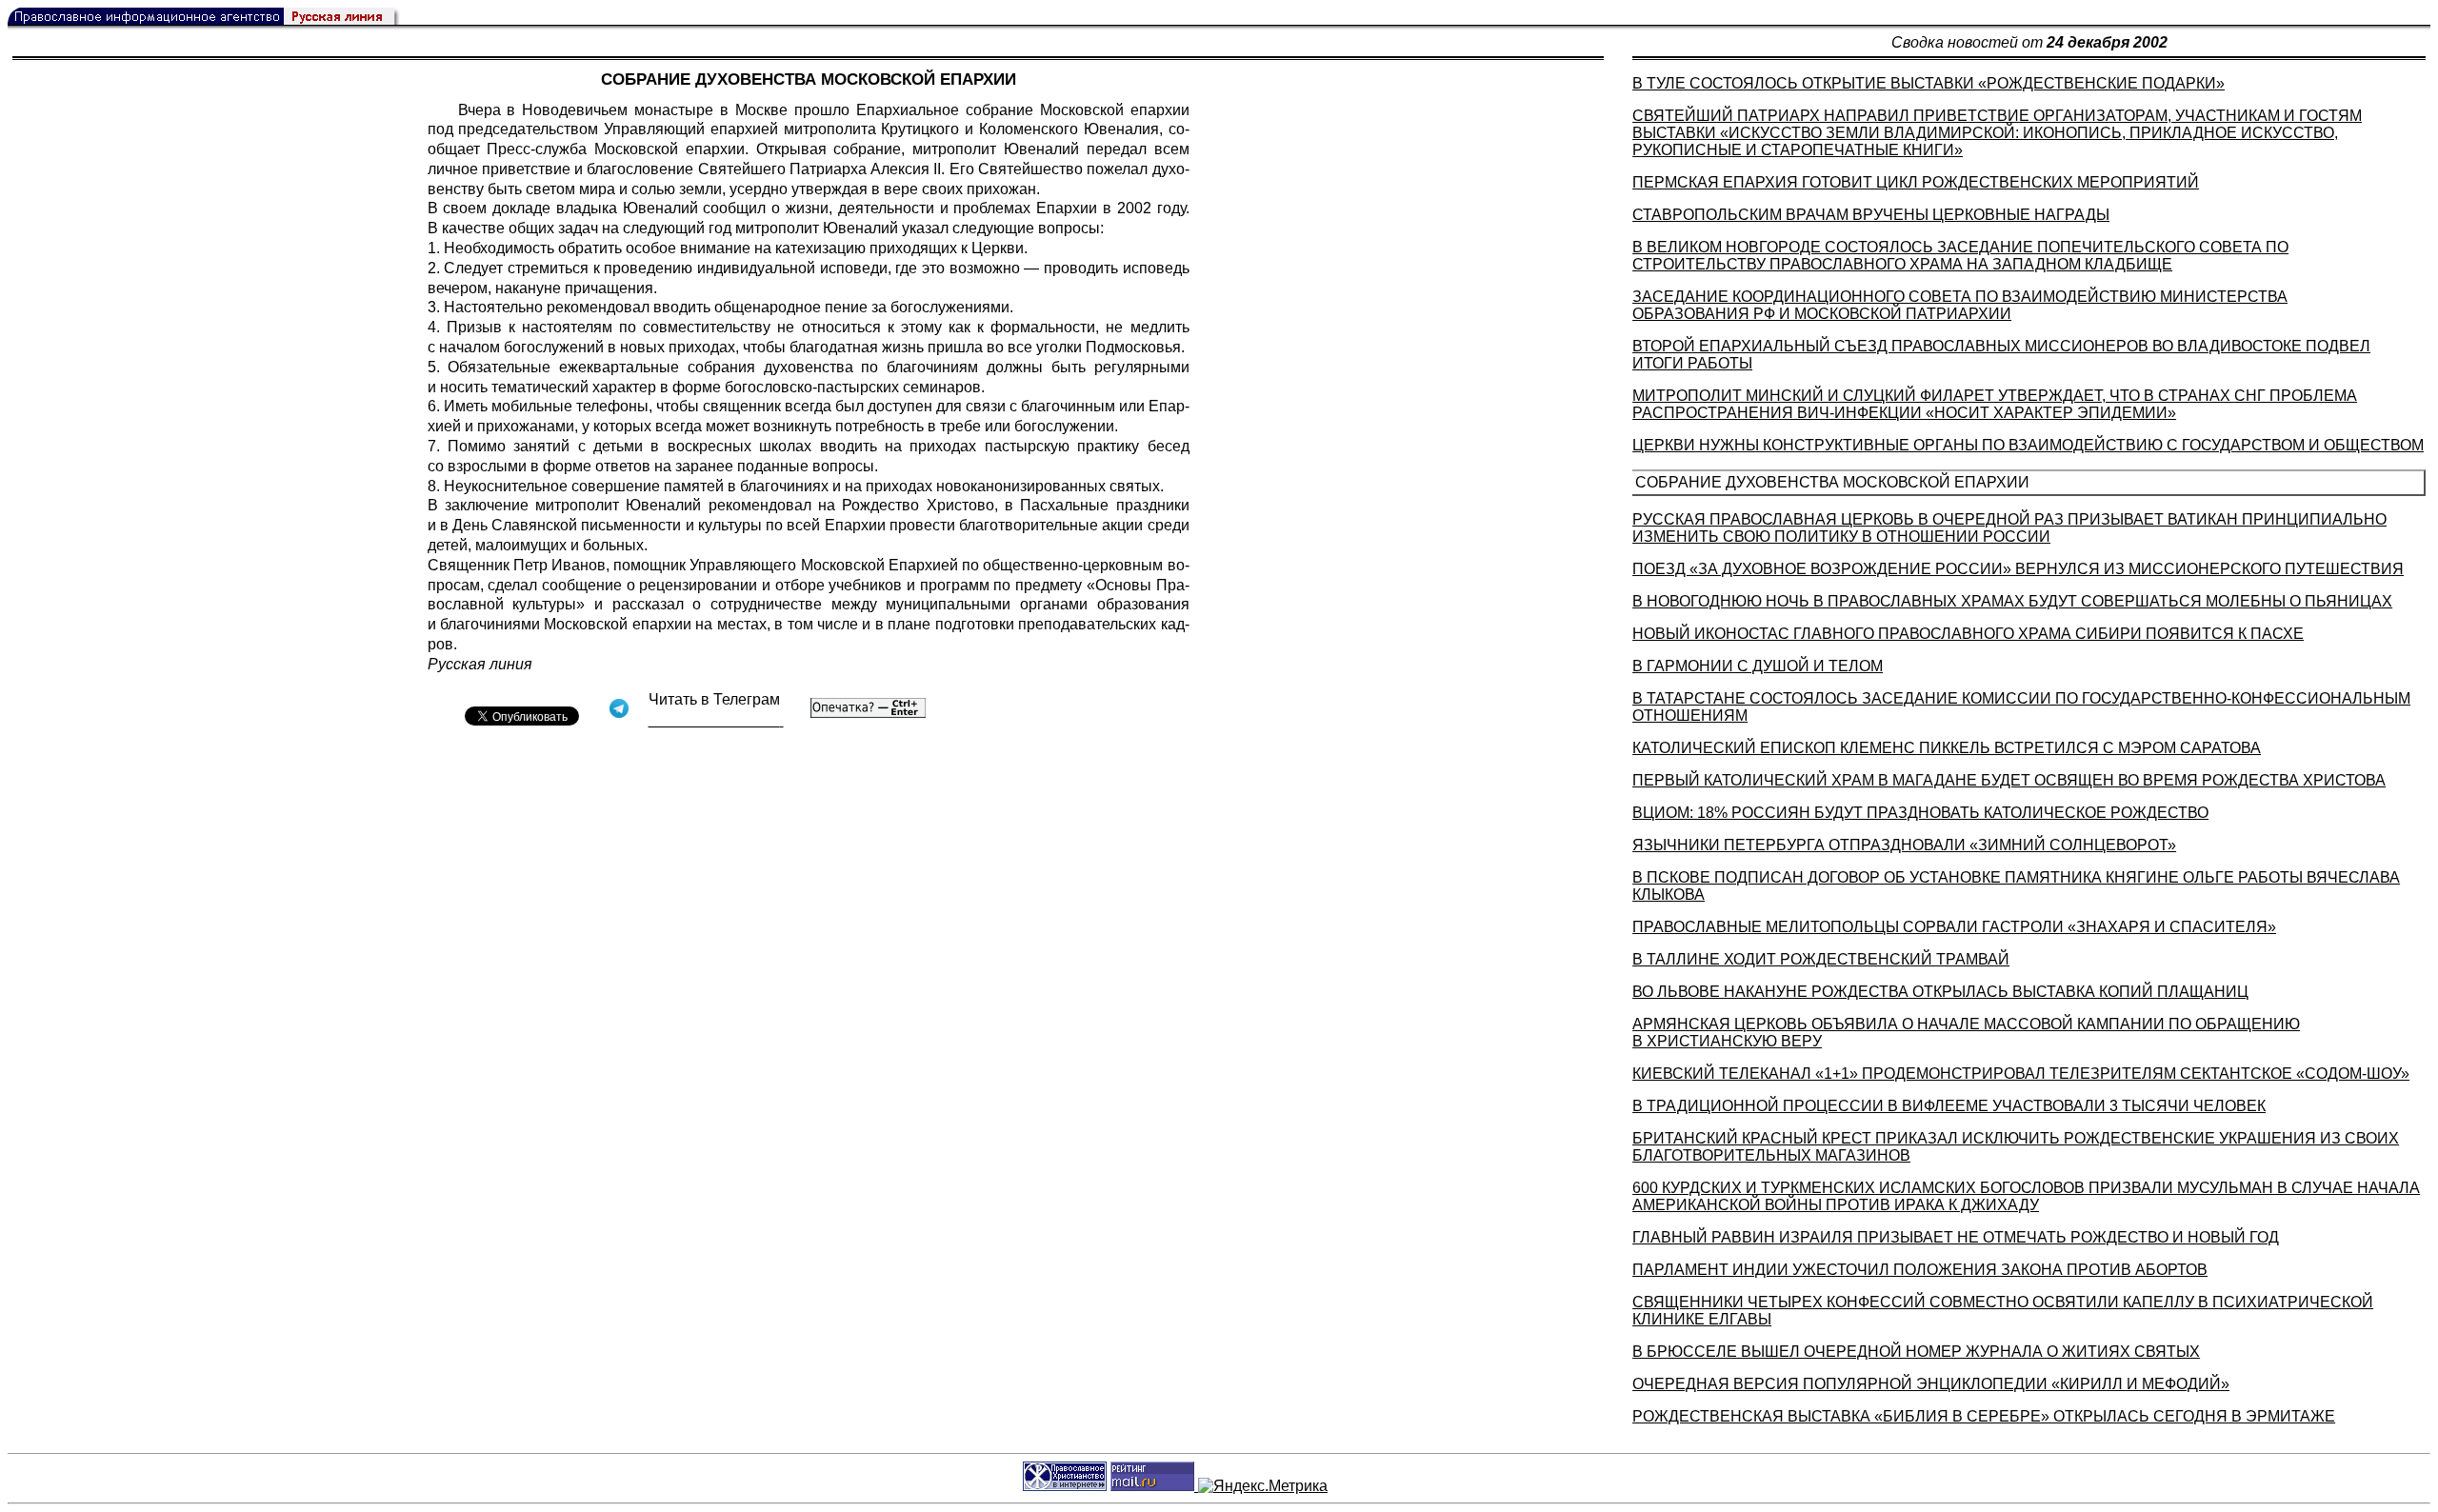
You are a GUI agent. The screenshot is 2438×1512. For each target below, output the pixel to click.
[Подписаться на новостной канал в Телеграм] (716, 720)
